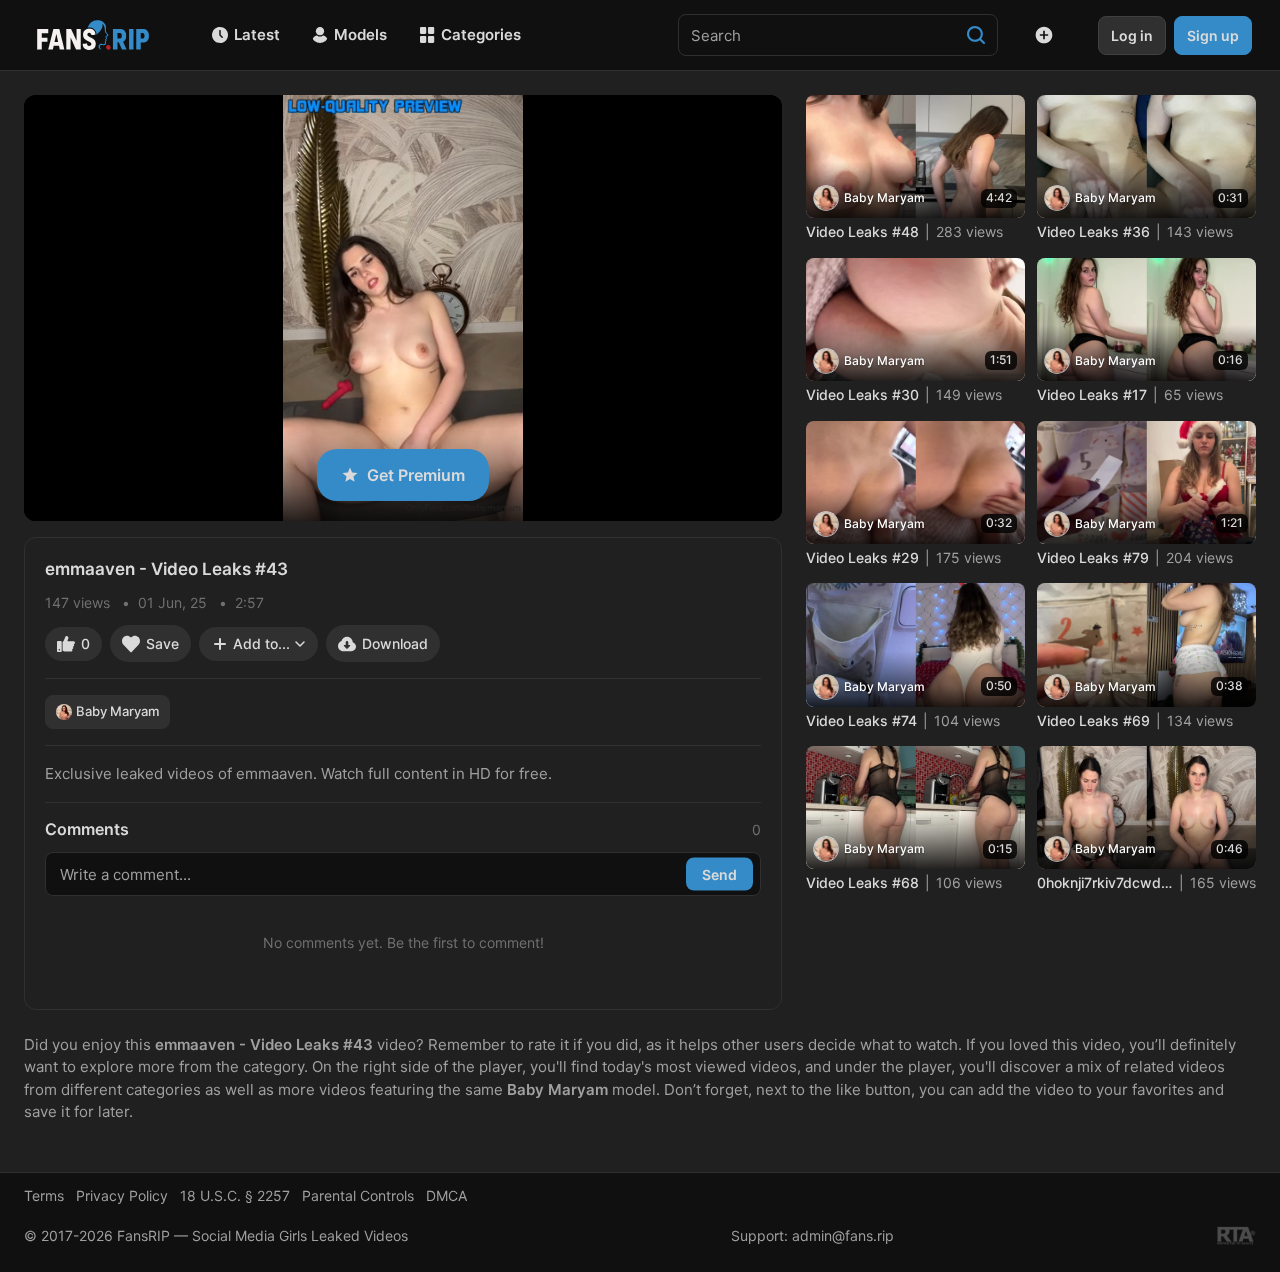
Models (360, 34)
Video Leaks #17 (1092, 394)
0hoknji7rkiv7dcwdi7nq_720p (1105, 882)
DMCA (446, 1195)
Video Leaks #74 (861, 720)
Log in (1132, 35)
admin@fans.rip (843, 1235)
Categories (481, 34)
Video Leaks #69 (1093, 720)
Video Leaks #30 (862, 394)
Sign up (1213, 35)
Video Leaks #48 (862, 231)
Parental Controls (358, 1195)
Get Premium (416, 475)
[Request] (1044, 35)
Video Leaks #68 (862, 882)
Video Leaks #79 (1093, 557)
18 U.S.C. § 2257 (235, 1195)
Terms (44, 1195)
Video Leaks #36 (1093, 231)
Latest (257, 34)
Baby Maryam (117, 711)
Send (719, 873)
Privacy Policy (122, 1195)
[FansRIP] (93, 35)
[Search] (976, 35)
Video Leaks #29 (862, 557)
